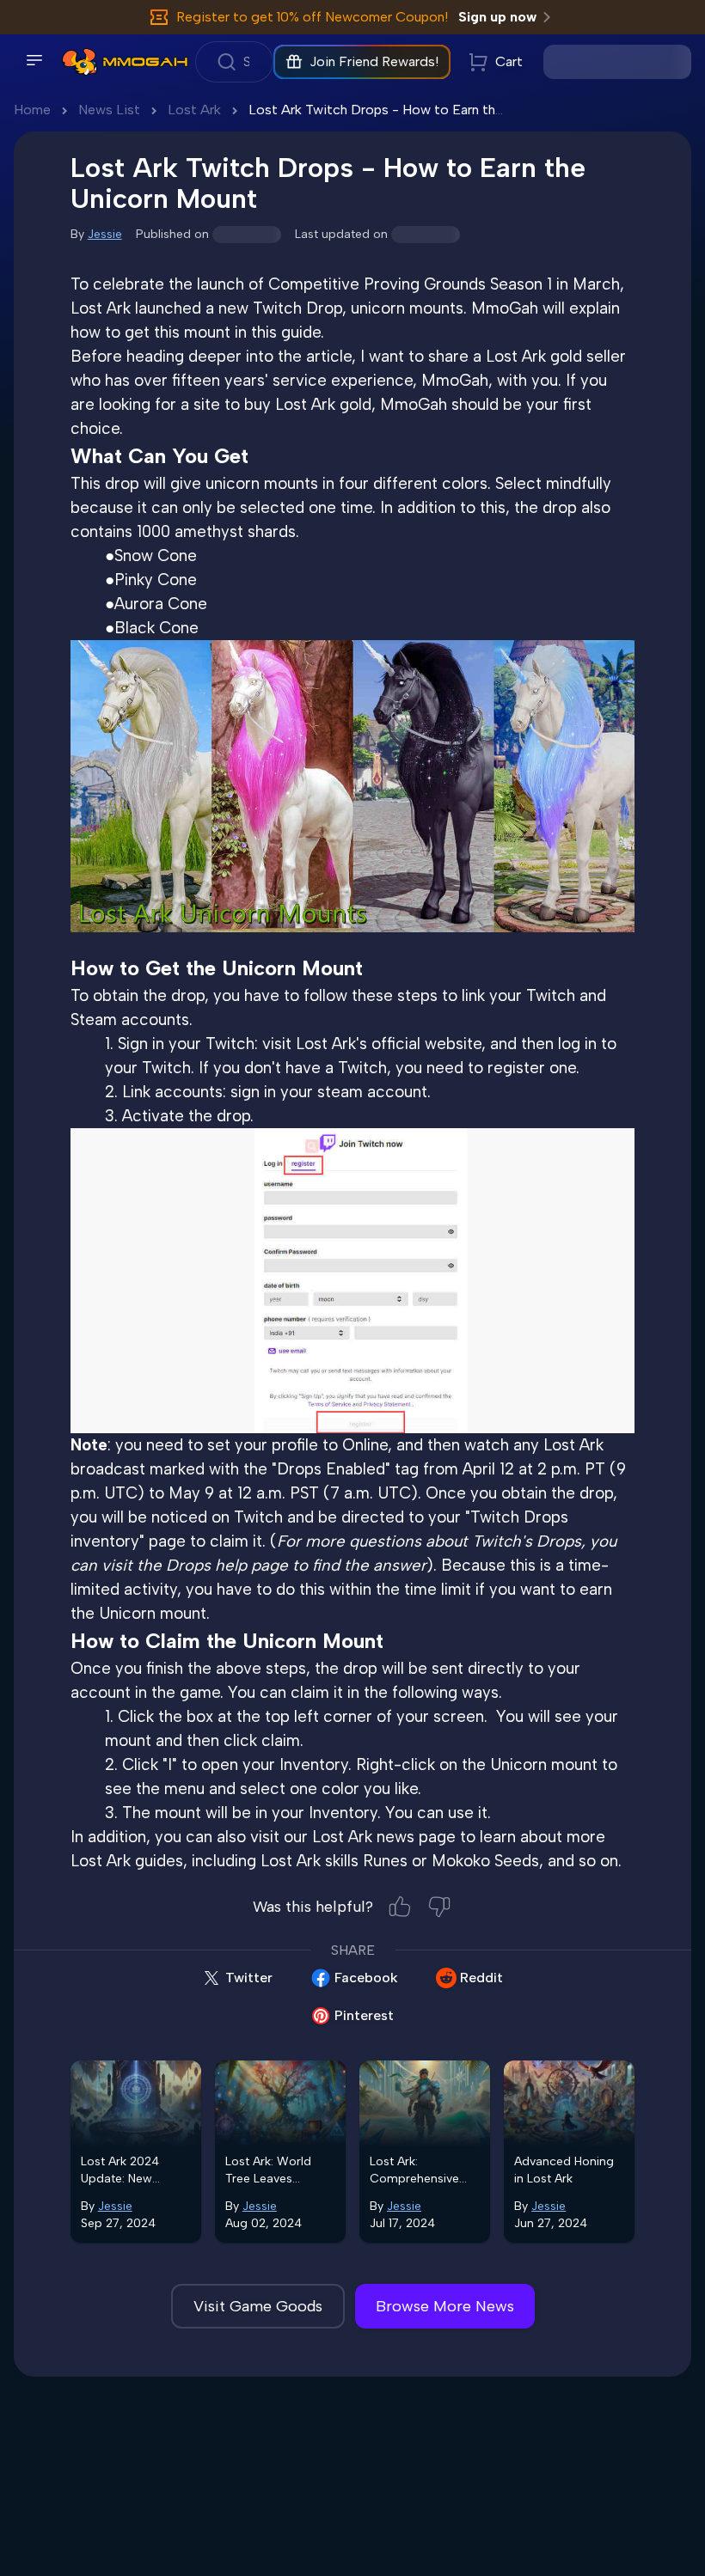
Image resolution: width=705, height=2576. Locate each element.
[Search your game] (234, 62)
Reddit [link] (481, 1978)
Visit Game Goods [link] (258, 2306)
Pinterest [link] (364, 2015)
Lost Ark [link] (194, 110)
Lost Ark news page (384, 1837)
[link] (80, 62)
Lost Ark (101, 308)
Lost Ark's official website (389, 1044)
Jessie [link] (105, 234)
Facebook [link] (366, 1978)
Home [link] (32, 110)
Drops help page (227, 1565)
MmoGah (505, 308)
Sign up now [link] (497, 17)
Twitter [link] (249, 1978)
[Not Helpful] (439, 1907)
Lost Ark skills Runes (334, 1861)
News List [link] (109, 110)
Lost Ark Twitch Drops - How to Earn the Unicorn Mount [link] (423, 110)
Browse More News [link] (445, 2306)
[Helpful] (400, 1907)
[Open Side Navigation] (34, 60)
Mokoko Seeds (485, 1861)
